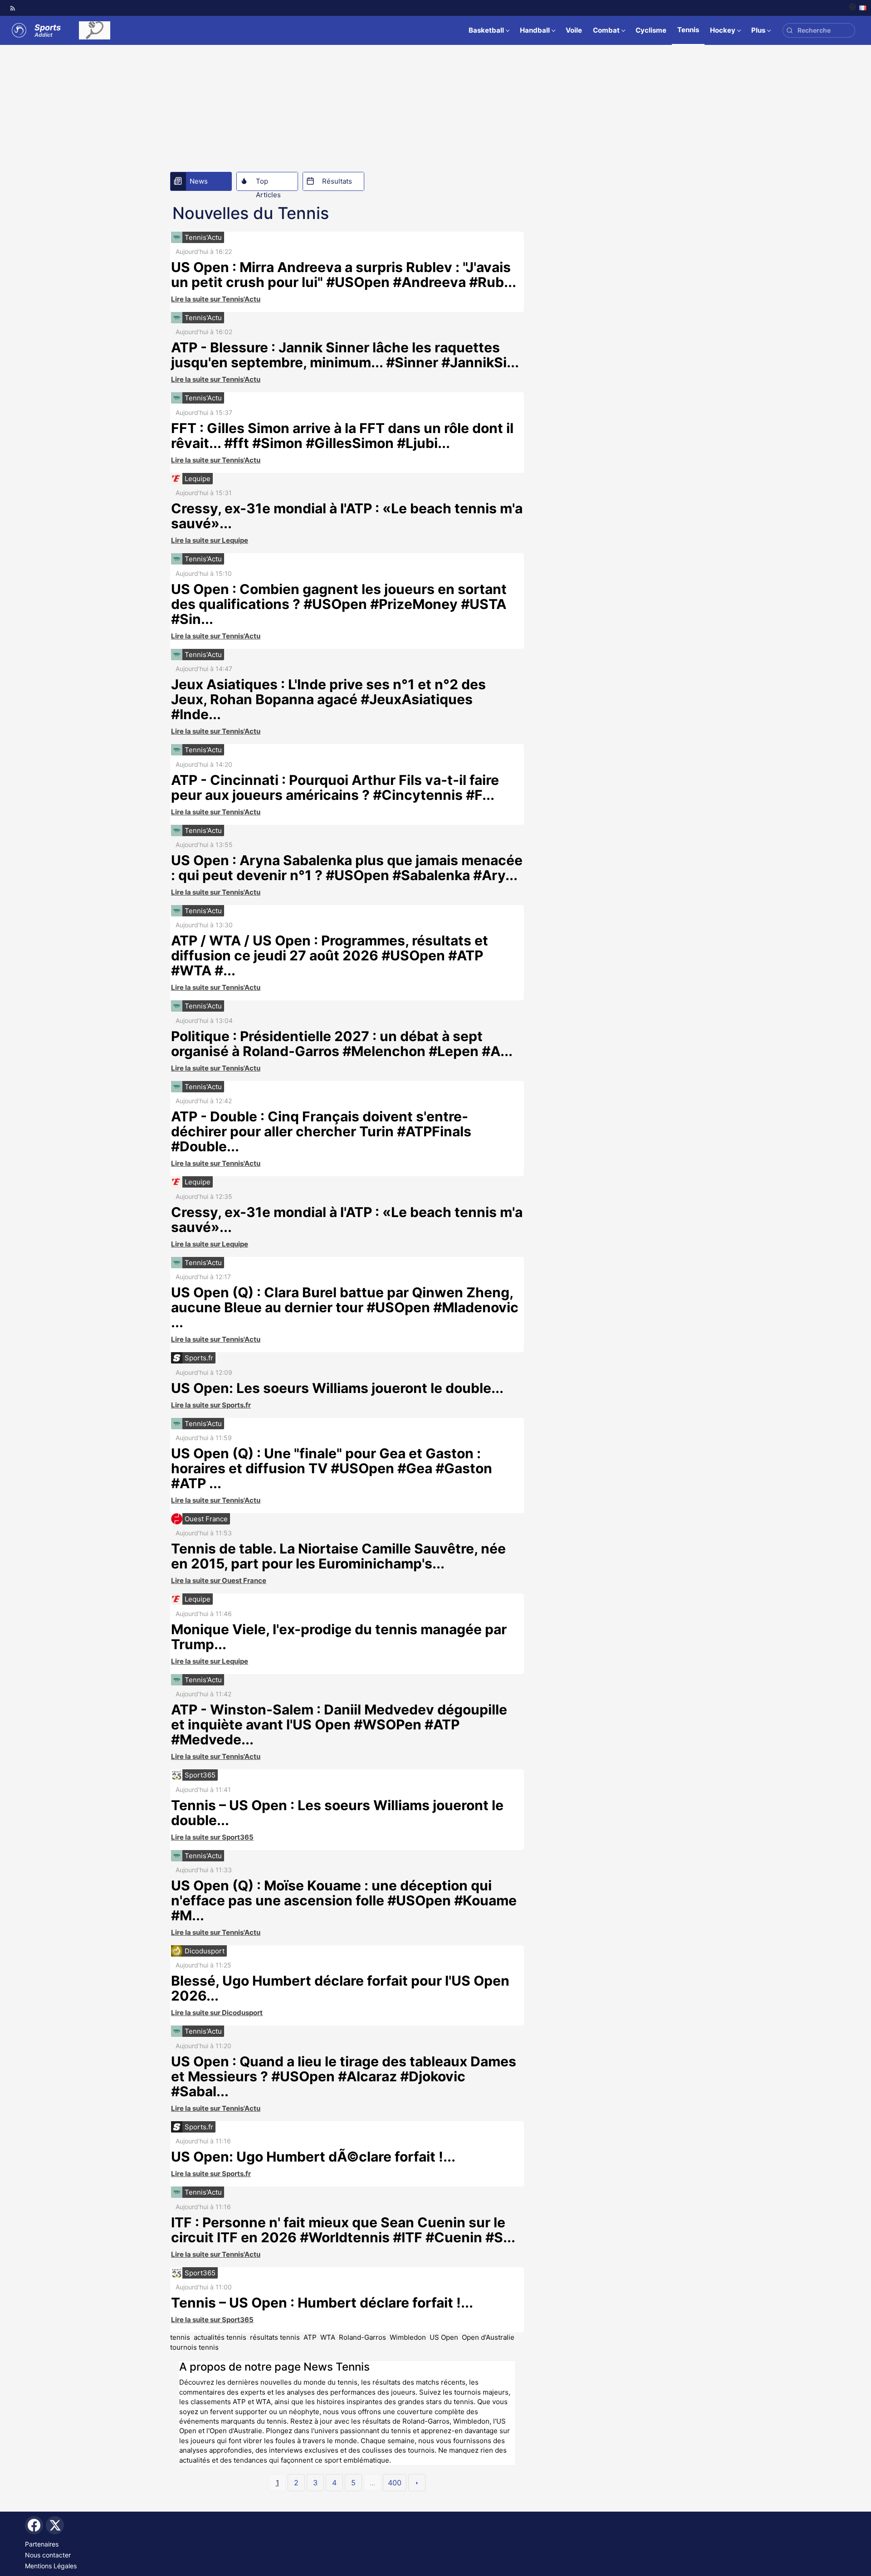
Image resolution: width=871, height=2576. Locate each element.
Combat (606, 30)
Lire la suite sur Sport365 (212, 1837)
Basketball (486, 30)
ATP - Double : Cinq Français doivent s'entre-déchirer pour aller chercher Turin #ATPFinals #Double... (321, 1131)
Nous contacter (48, 2555)
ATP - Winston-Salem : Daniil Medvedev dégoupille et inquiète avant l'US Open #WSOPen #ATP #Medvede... (339, 1724)
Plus (758, 30)
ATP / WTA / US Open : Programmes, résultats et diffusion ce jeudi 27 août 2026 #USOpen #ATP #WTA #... (330, 955)
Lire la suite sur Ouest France (219, 1580)
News (199, 181)
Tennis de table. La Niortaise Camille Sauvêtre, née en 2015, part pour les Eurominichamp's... (338, 1556)
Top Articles (268, 184)
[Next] (417, 2483)
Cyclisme (651, 30)
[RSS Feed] (13, 8)
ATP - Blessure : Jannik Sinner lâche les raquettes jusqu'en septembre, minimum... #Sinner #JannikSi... (345, 355)
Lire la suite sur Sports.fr (211, 1405)
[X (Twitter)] (55, 2525)
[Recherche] (790, 31)
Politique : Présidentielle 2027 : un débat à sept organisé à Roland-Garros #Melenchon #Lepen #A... (342, 1044)
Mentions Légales (51, 2566)
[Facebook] (34, 2525)
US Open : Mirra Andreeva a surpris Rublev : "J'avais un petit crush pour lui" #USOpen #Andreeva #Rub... (344, 275)
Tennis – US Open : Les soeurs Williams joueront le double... (337, 1813)
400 (395, 2483)
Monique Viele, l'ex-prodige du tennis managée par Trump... (339, 1637)
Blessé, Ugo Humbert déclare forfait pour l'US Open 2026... (340, 1988)
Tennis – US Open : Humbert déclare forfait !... (322, 2303)
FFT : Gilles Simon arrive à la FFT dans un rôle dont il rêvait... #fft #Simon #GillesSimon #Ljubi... (342, 436)
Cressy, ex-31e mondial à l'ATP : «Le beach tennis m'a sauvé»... (347, 516)
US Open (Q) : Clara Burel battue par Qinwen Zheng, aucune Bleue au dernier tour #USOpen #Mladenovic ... (345, 1307)
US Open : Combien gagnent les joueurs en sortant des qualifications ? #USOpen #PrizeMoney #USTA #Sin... (339, 604)
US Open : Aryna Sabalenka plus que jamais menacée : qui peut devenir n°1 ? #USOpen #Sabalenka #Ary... (347, 868)
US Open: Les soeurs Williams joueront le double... (337, 1388)
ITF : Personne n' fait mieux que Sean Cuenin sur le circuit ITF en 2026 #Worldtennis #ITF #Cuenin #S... (343, 2230)
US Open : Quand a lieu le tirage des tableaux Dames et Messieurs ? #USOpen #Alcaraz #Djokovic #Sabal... (344, 2076)
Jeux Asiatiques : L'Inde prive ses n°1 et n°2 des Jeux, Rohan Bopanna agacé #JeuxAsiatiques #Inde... (328, 699)
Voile (574, 30)
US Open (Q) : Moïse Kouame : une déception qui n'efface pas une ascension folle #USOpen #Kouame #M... (344, 1900)
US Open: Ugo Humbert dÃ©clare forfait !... (313, 2157)
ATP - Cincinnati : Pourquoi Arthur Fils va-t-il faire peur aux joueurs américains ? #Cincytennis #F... (335, 787)
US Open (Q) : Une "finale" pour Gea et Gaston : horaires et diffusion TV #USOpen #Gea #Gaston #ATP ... (332, 1468)
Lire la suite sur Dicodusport (217, 2013)
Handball (535, 30)
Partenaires (42, 2544)
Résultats (337, 181)
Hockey (723, 30)
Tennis (688, 30)
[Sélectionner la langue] (858, 8)
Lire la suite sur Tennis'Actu (216, 299)
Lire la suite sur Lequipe (210, 540)
